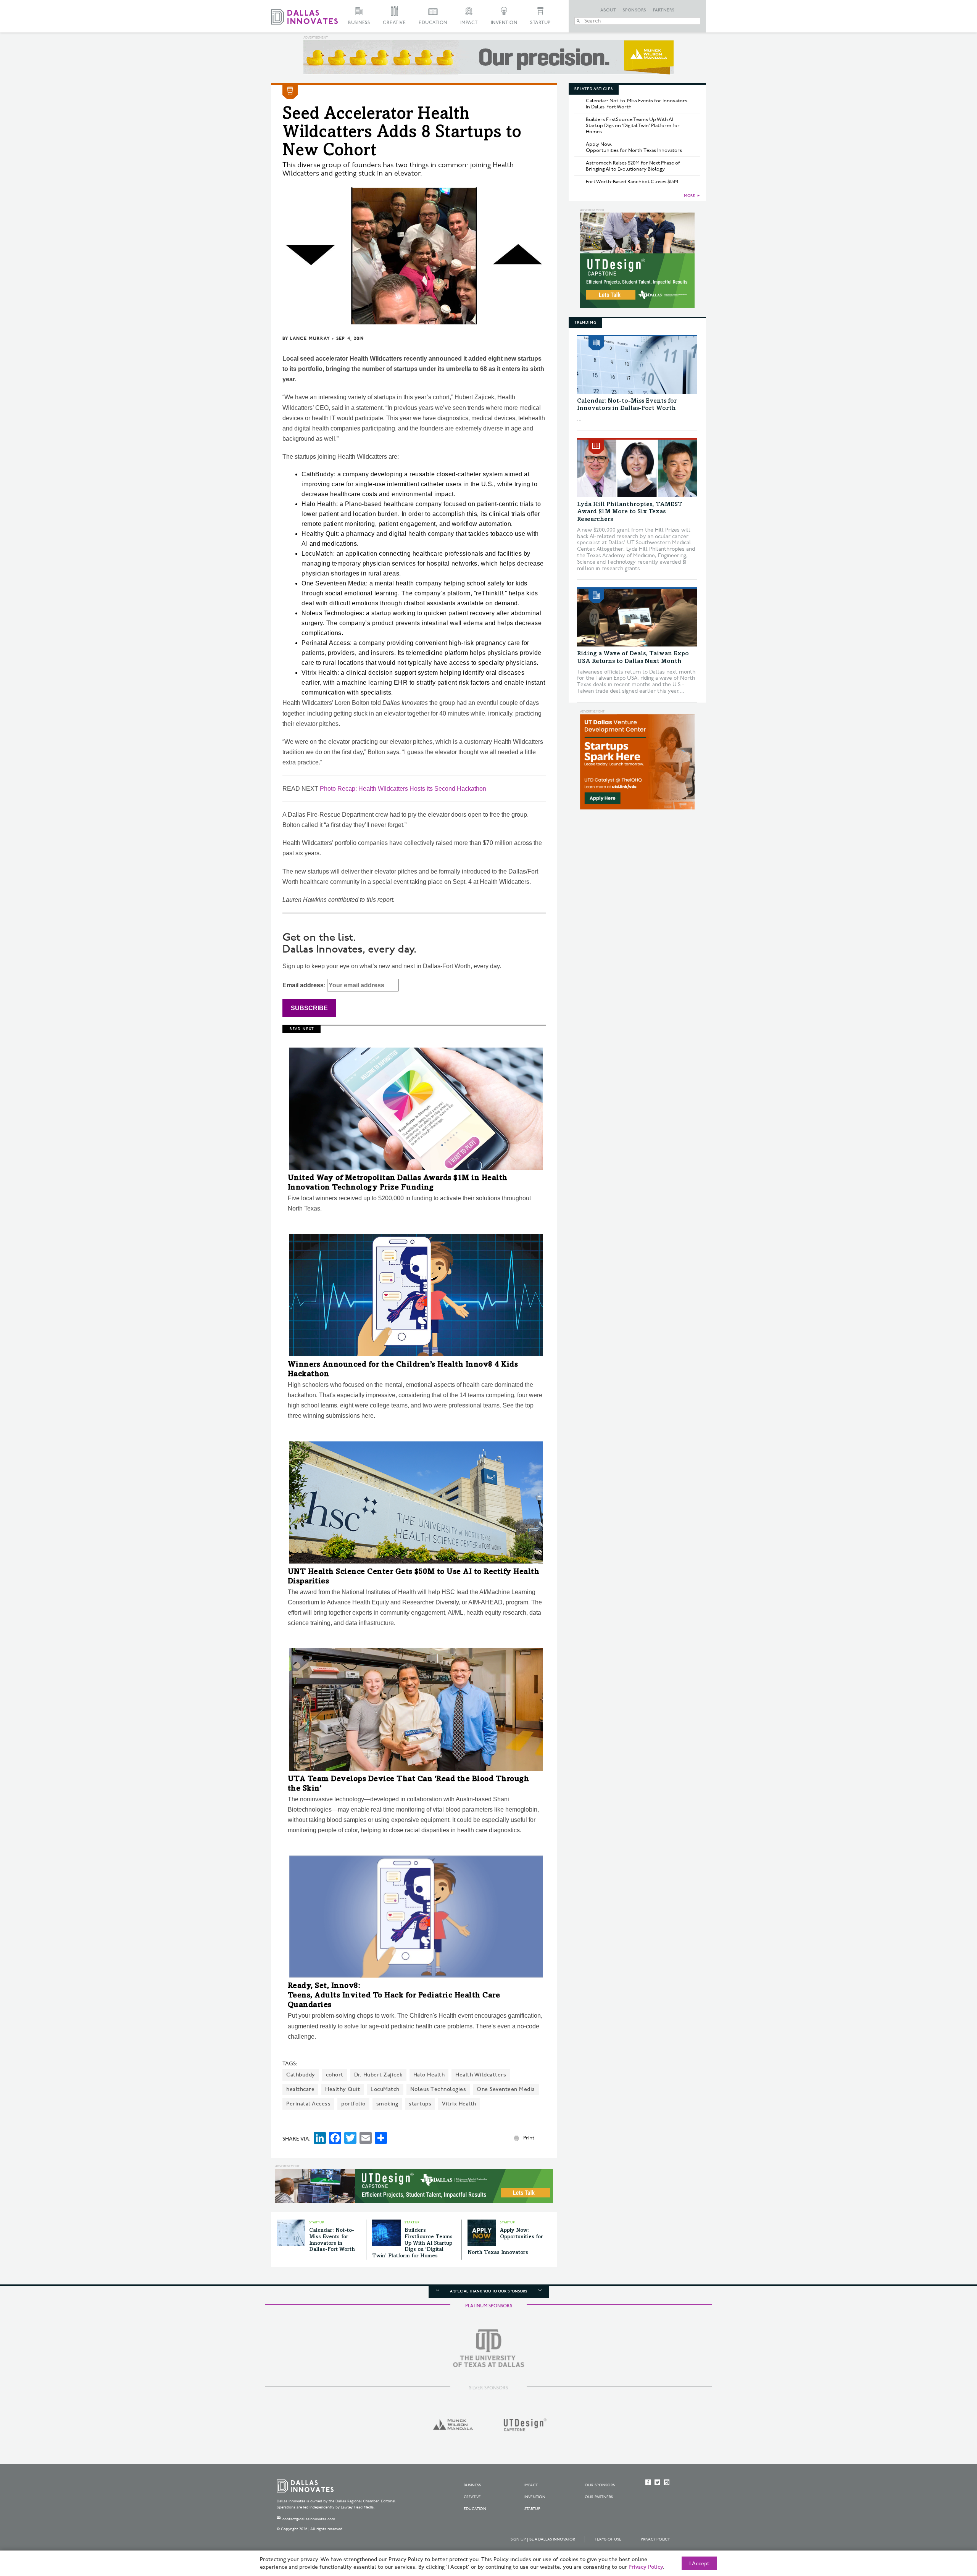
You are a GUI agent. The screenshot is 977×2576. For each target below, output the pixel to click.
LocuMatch (385, 2089)
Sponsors (635, 10)
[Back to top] (947, 2528)
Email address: (305, 985)
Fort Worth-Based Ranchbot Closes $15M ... (635, 182)
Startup (540, 23)
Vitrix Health (459, 2104)
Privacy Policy (655, 2539)
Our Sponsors (600, 2485)
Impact (469, 23)
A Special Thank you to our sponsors (488, 2291)
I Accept (699, 2564)
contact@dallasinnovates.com (309, 2519)
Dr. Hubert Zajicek (378, 2075)
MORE (689, 196)
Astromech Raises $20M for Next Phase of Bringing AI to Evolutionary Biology (633, 166)
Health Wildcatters (481, 2075)
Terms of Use (608, 2539)
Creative (394, 23)
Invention (504, 23)
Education (433, 23)
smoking (387, 2104)
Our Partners (599, 2497)
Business (359, 23)
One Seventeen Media (506, 2089)
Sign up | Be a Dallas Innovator (543, 2539)
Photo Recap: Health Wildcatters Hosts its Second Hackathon (403, 789)
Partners (664, 10)
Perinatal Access (308, 2104)
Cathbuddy (301, 2075)
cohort (335, 2075)
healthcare (300, 2089)
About (608, 10)
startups (420, 2104)
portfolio (353, 2104)
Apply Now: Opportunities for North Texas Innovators (634, 147)
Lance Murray (310, 339)
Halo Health (429, 2075)
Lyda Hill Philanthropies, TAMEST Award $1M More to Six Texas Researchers (630, 512)
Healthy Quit (343, 2089)
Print (529, 2138)
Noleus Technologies (438, 2089)
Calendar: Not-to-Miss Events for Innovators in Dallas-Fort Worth (637, 104)
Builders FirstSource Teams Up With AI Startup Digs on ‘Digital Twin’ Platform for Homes (412, 2243)
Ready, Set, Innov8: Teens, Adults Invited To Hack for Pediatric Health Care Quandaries (394, 1996)
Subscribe (309, 1008)
